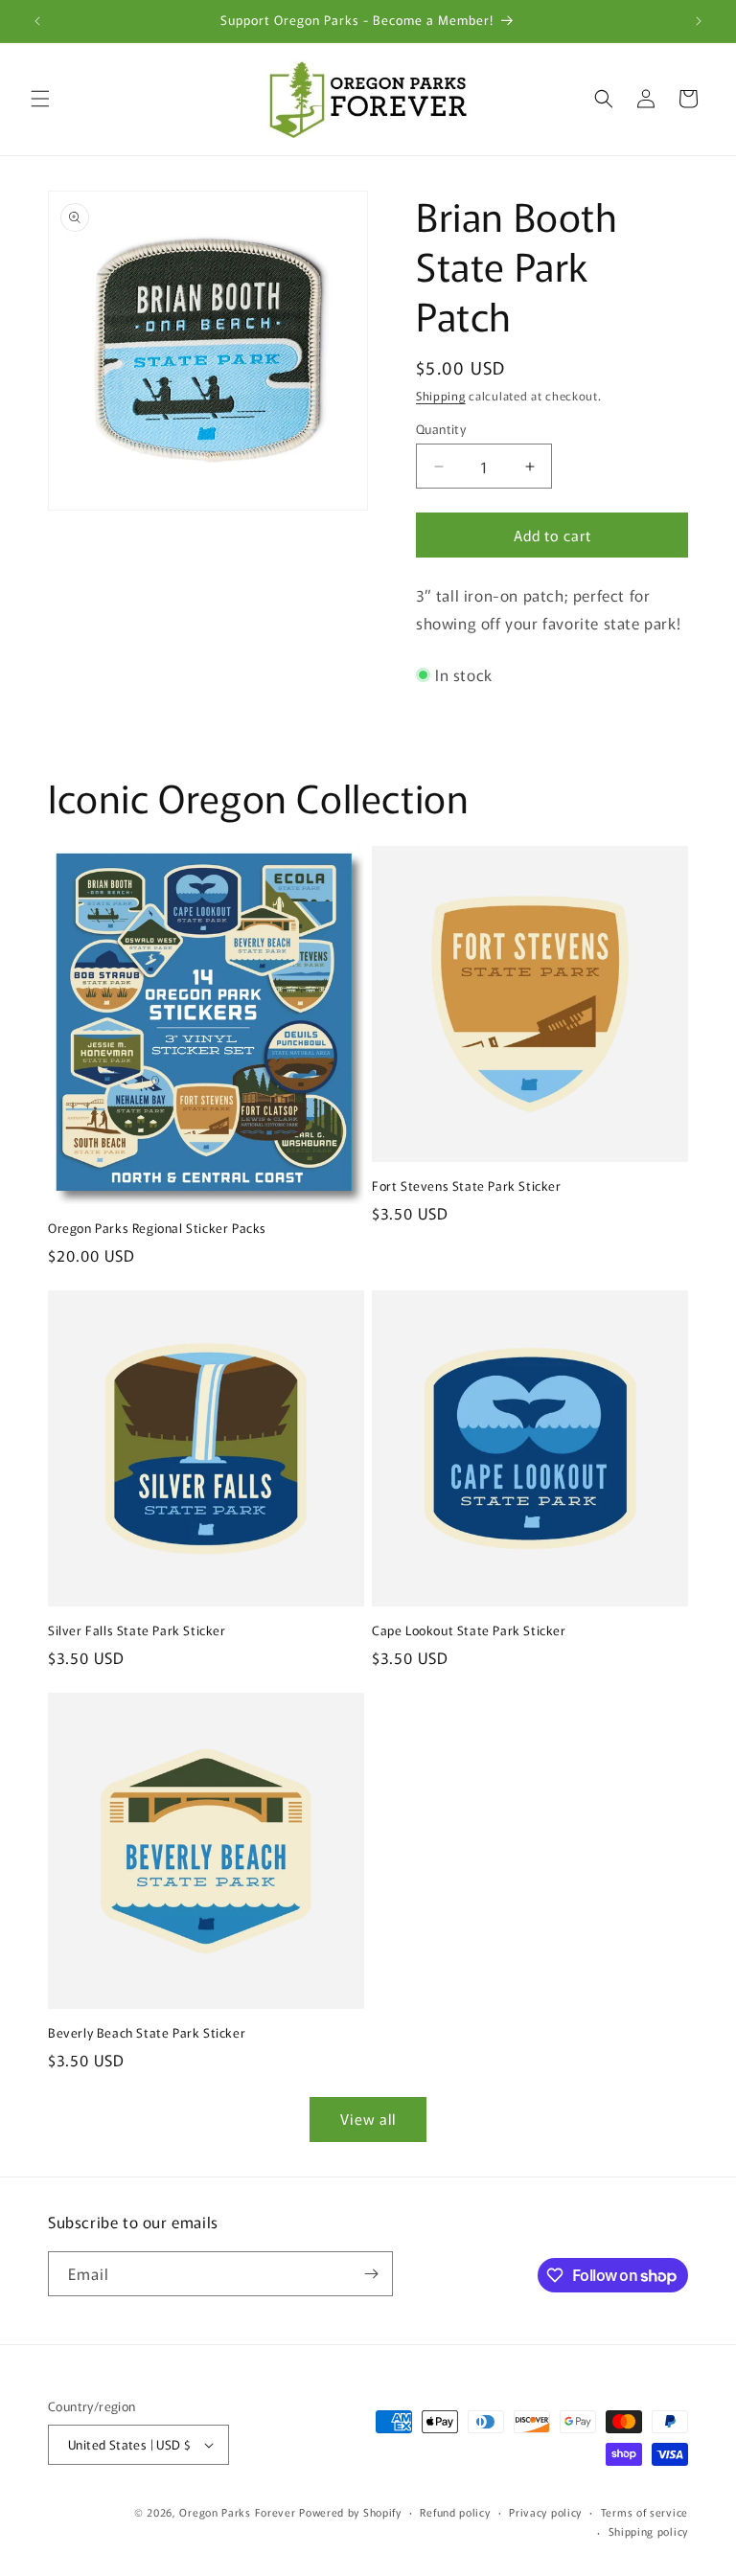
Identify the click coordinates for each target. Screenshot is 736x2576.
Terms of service (644, 2512)
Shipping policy (649, 2531)
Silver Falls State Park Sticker (137, 1631)
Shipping (441, 395)
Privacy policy (545, 2512)
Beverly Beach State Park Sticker (147, 2033)
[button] (40, 99)
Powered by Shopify (350, 2512)
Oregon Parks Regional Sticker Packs (157, 1229)
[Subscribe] (371, 2274)
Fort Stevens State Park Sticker (467, 1186)
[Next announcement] (699, 21)
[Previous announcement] (37, 21)
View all (368, 2119)
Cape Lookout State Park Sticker (469, 1631)
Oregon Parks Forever (239, 2512)
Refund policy (455, 2512)
